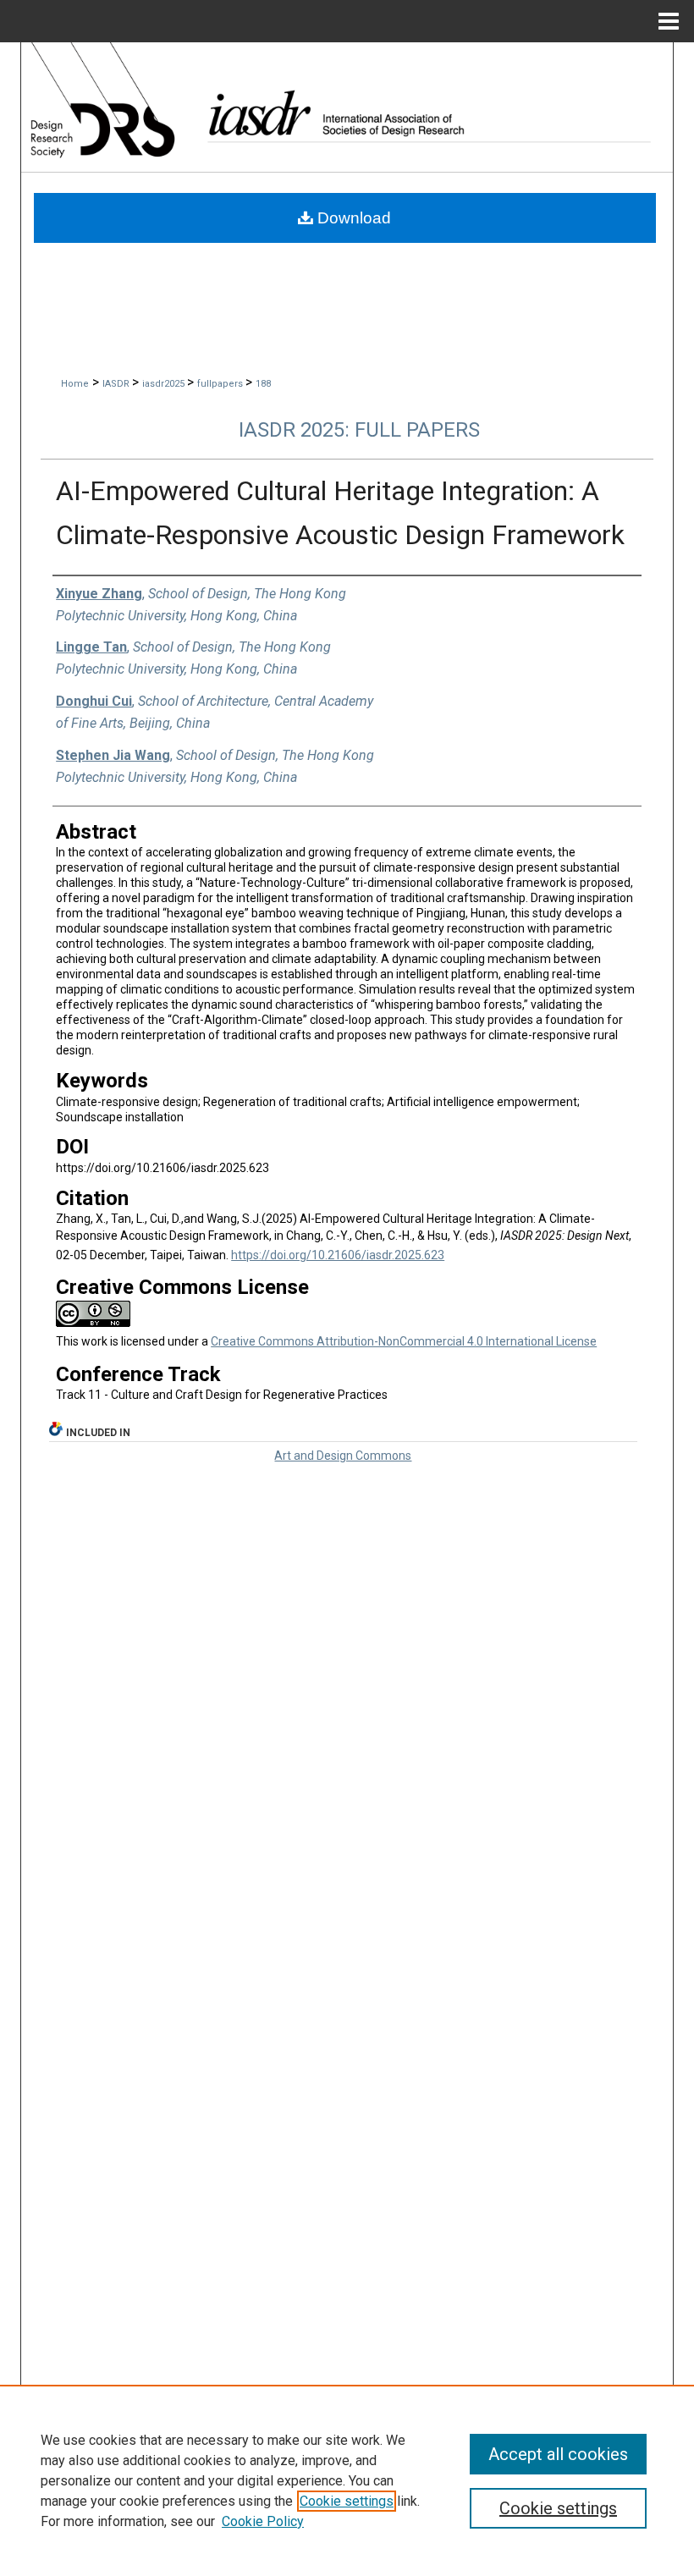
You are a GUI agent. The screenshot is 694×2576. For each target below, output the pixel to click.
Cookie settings (347, 2501)
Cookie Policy (263, 2521)
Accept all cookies (558, 2454)
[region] (347, 2480)
